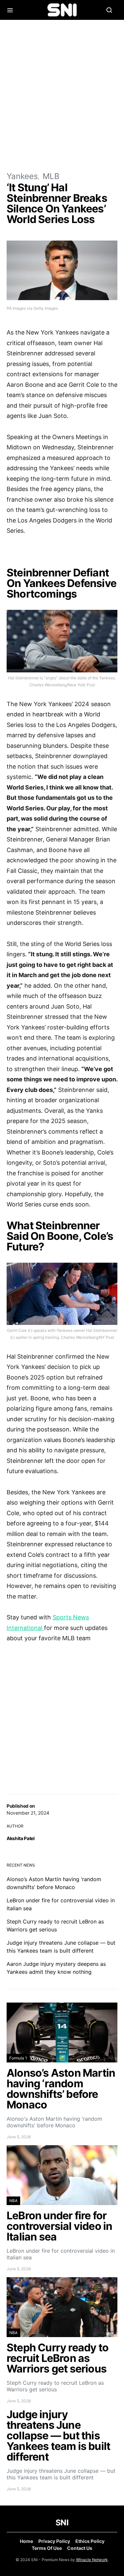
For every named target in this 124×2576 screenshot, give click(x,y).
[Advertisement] (62, 95)
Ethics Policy (90, 2541)
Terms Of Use (47, 2548)
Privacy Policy (54, 2541)
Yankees (22, 176)
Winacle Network (92, 2560)
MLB (51, 176)
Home (26, 2541)
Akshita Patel (21, 1838)
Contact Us (80, 2548)
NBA (13, 2201)
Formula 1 (18, 2058)
